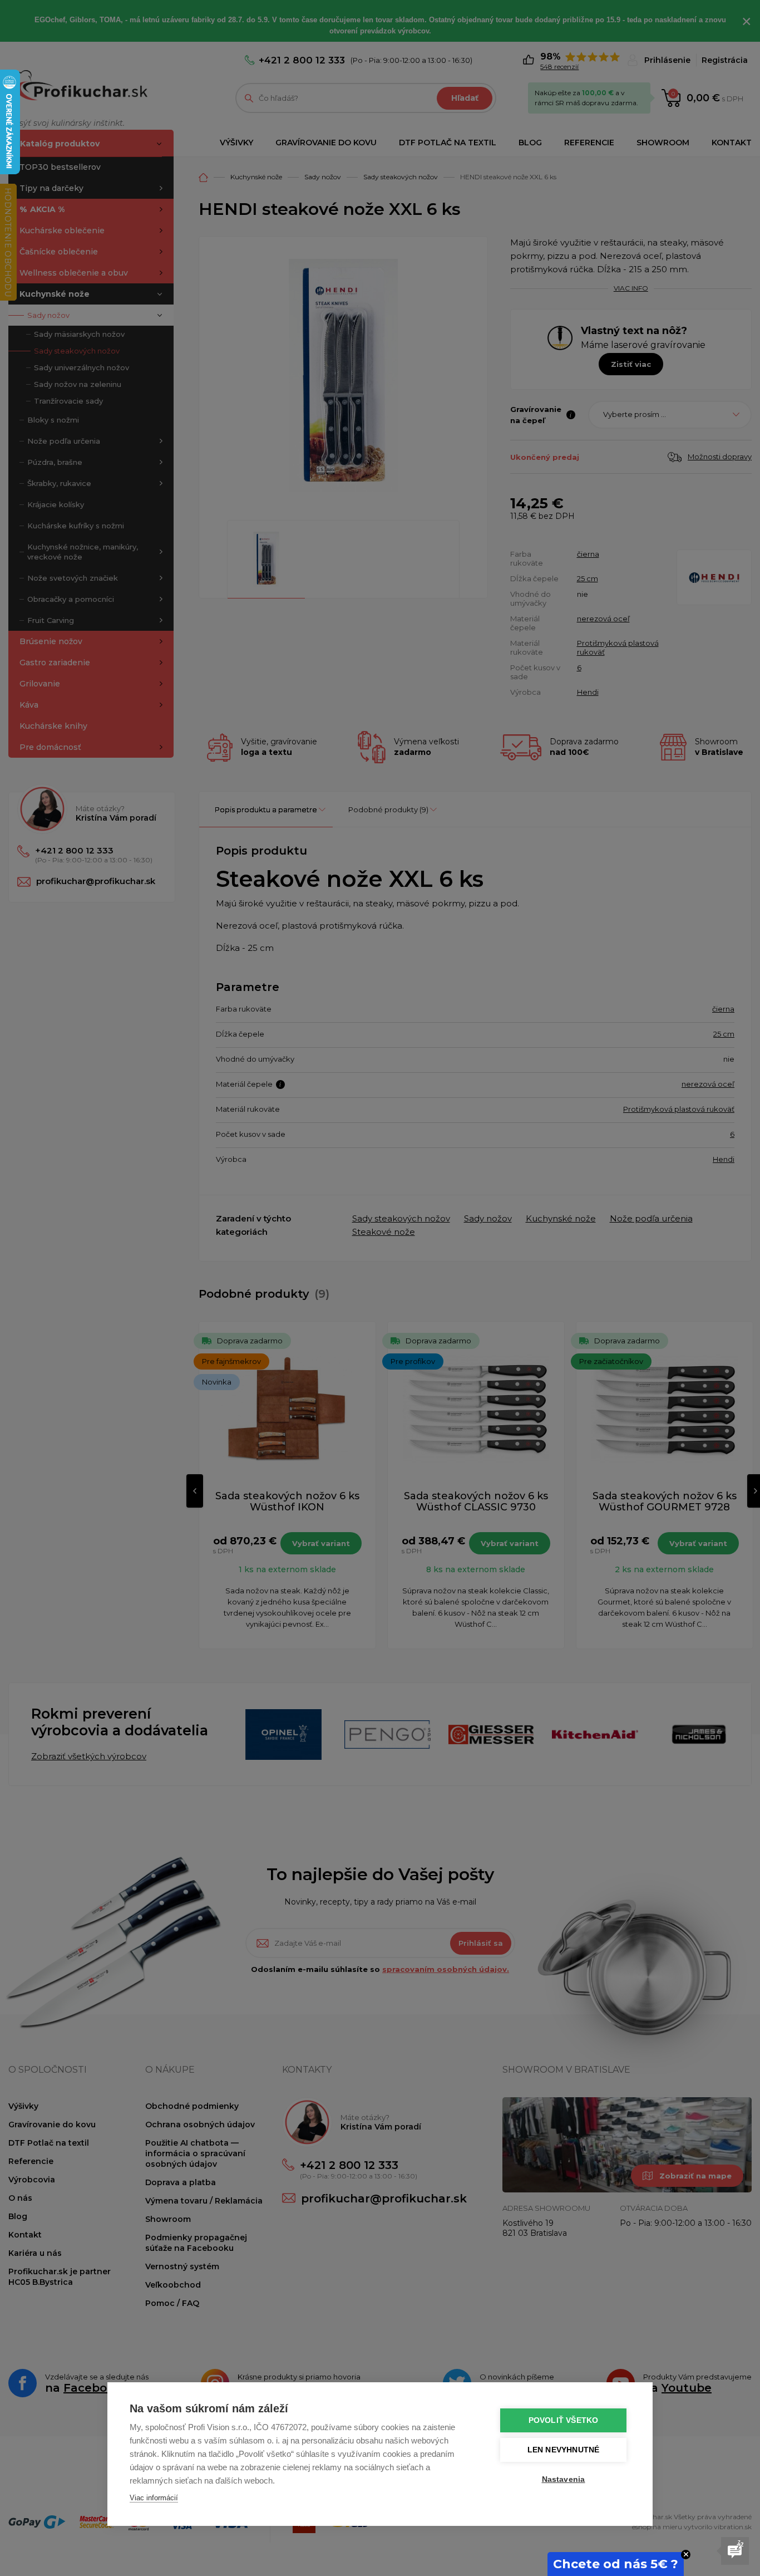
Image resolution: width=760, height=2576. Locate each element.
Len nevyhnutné (564, 2450)
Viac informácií (154, 2498)
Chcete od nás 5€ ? (616, 2564)
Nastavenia (564, 2479)
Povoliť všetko (564, 2420)
